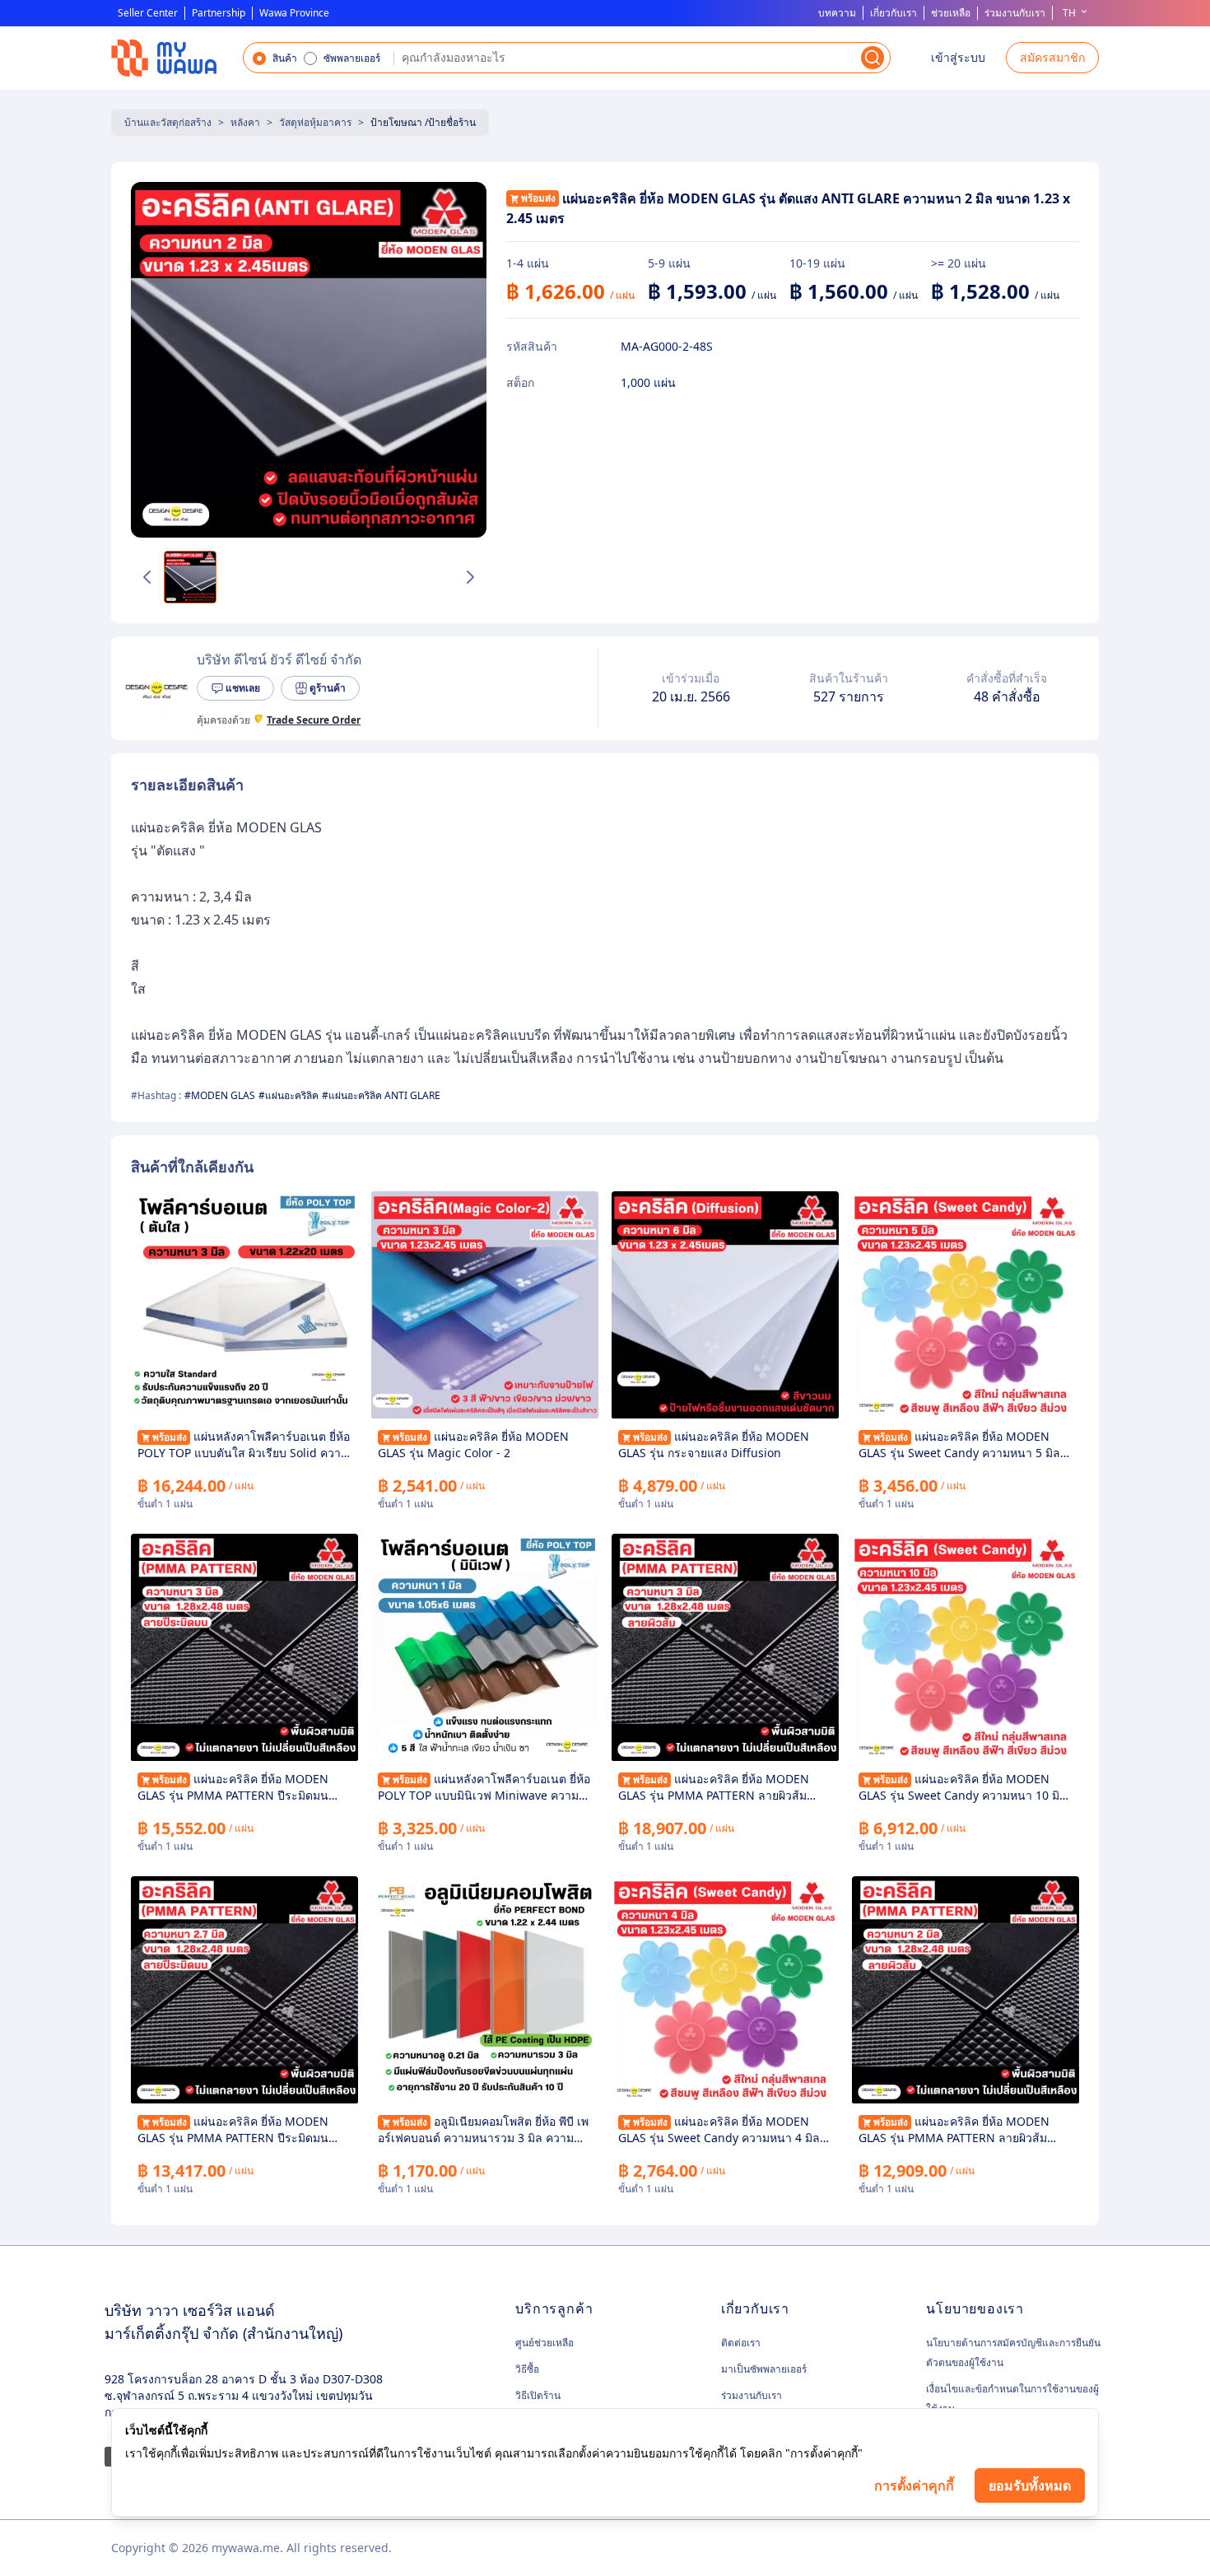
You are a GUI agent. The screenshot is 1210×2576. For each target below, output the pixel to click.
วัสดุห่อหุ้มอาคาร (315, 122)
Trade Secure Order (314, 720)
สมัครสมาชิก (1052, 57)
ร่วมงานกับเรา (1015, 13)
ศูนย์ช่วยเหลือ (544, 2343)
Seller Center (148, 13)
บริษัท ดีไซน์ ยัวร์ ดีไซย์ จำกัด (279, 659)
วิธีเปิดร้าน (538, 2395)
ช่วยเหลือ (951, 13)
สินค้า (285, 58)
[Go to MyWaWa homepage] (164, 58)
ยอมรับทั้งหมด (1030, 2485)
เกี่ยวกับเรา (894, 13)
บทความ (837, 13)
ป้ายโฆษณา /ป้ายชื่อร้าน (423, 122)
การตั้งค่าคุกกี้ (914, 2485)
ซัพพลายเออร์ (352, 58)
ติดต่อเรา (741, 2343)
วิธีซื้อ (527, 2369)
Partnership (219, 13)
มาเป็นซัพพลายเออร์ (764, 2369)
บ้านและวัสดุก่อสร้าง (168, 122)
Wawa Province (294, 13)
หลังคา (245, 122)
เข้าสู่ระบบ (958, 57)
